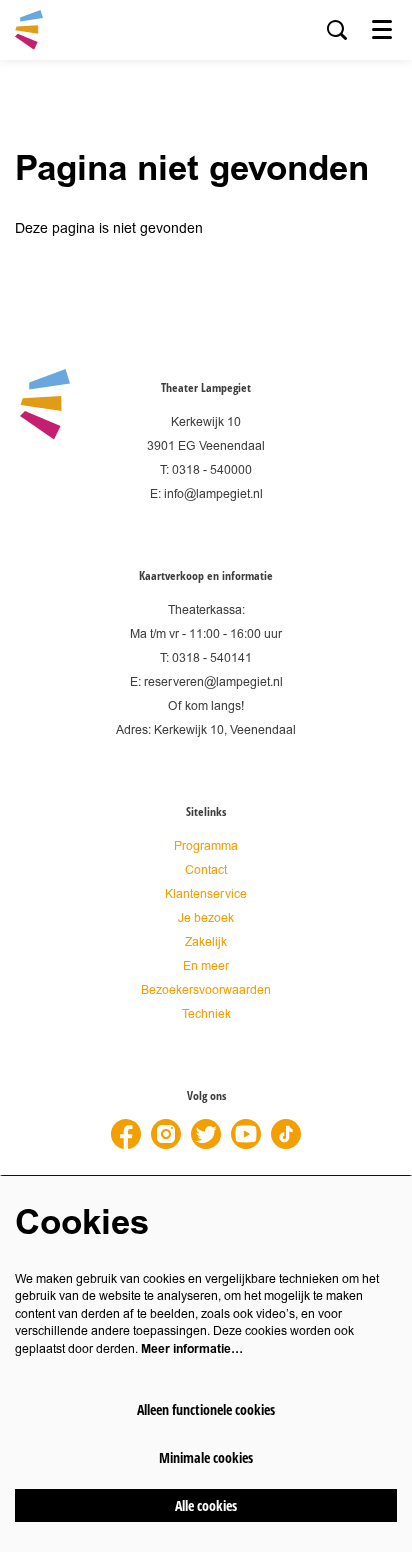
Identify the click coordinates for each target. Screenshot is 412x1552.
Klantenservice (206, 894)
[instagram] (166, 1134)
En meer (206, 966)
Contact (206, 870)
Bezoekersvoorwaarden (206, 990)
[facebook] (126, 1134)
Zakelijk (206, 942)
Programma (206, 846)
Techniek (206, 1014)
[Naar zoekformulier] (337, 30)
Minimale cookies (206, 1457)
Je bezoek (206, 918)
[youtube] (246, 1134)
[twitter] (206, 1134)
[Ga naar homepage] (29, 30)
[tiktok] (286, 1134)
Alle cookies (206, 1505)
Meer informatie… (192, 1349)
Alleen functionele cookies (206, 1409)
